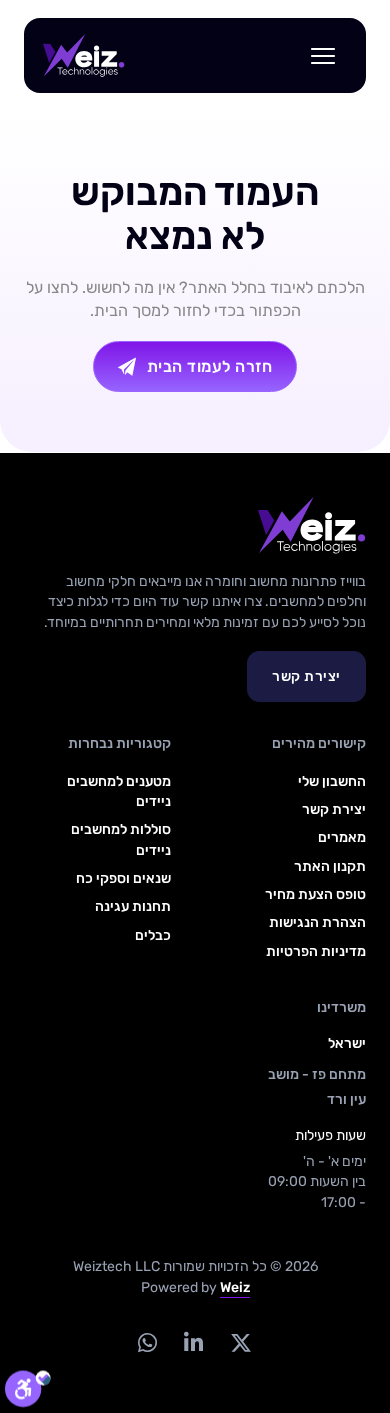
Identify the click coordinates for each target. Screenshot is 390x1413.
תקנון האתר (330, 866)
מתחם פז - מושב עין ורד (316, 1087)
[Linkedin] (194, 1342)
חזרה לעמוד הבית (210, 366)
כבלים (152, 935)
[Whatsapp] (148, 1342)
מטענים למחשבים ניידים (118, 791)
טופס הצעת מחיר (315, 894)
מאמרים (342, 837)
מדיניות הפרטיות (316, 951)
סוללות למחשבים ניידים (120, 839)
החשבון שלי (332, 781)
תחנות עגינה (132, 906)
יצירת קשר (306, 676)
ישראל (347, 1043)
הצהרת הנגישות (317, 922)
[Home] (84, 56)
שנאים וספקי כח (123, 878)
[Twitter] (241, 1342)
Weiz (235, 1287)
